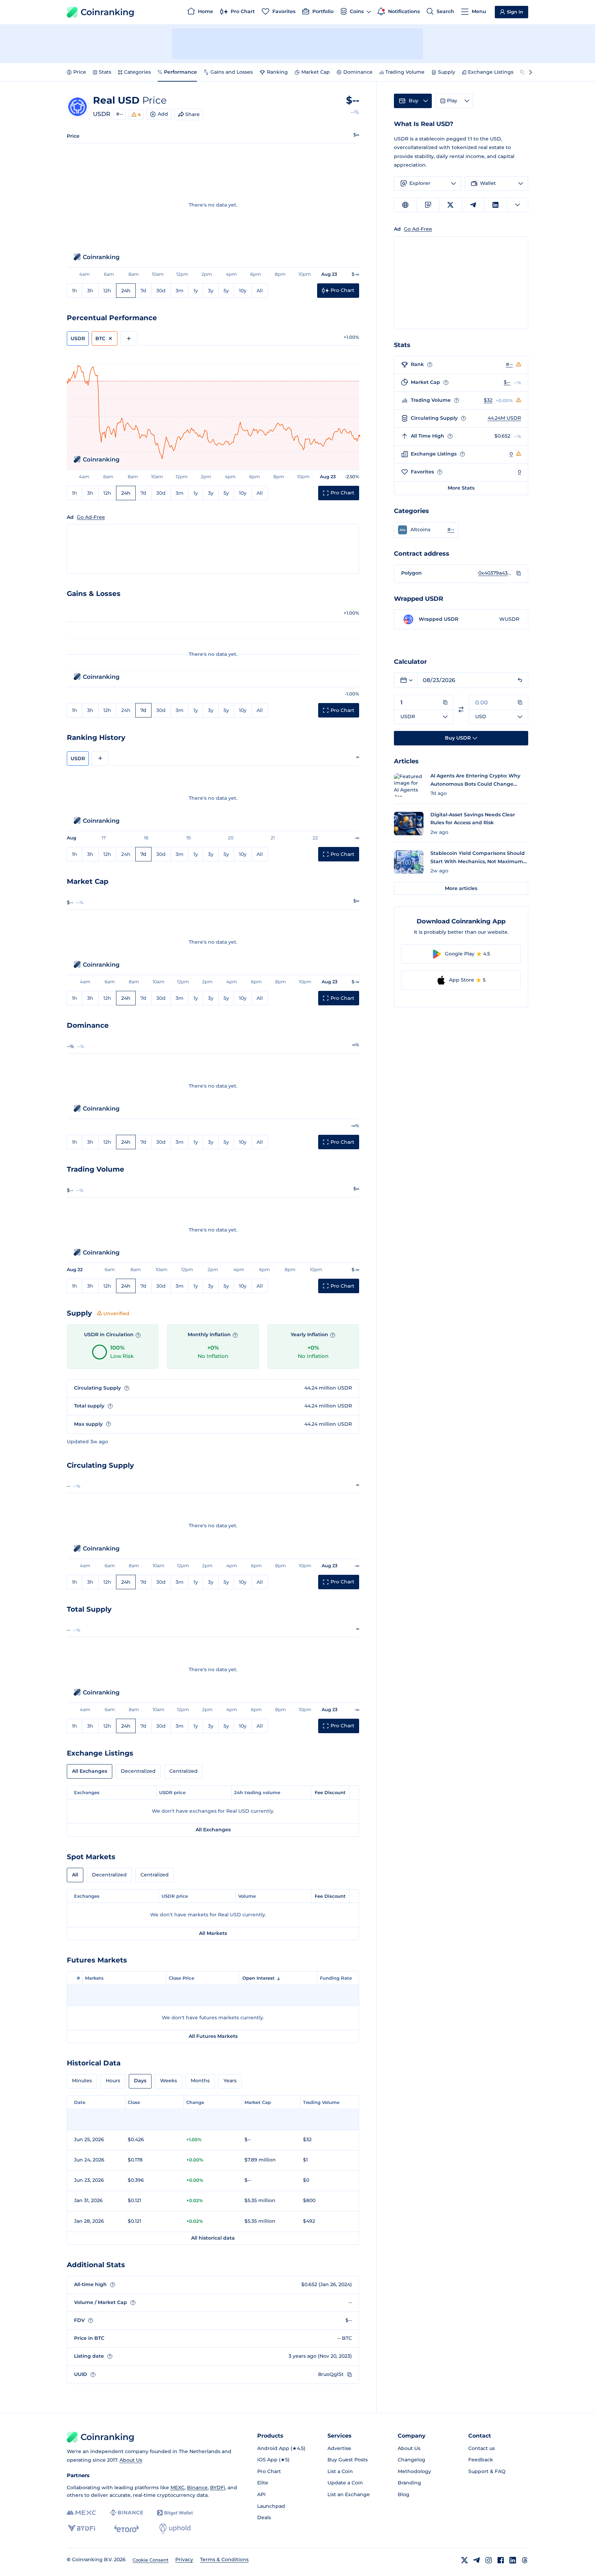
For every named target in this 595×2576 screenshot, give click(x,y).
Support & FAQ (487, 2471)
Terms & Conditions (224, 2559)
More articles (461, 888)
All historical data (213, 2238)
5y (226, 291)
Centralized (184, 1771)
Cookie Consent (150, 2560)
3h (90, 291)
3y (211, 291)
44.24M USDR (504, 418)
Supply (447, 72)
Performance (180, 72)
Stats (105, 72)
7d (143, 291)
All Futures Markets (213, 2036)
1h (75, 291)
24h (126, 291)
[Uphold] (175, 2528)
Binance (197, 2488)
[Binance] (127, 2513)
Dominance (358, 72)
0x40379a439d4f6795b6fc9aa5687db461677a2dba (495, 573)
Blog (404, 2494)
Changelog (411, 2460)
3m (180, 291)
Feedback (481, 2460)
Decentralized (138, 1771)
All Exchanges (90, 1771)
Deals (264, 2517)
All (260, 291)
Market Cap (316, 72)
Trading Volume (405, 72)
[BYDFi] (81, 2528)
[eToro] (127, 2528)
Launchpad (271, 2506)
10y (243, 291)
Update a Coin (345, 2483)
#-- (119, 114)
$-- (507, 382)
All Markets (213, 1933)
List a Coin (340, 2471)
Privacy (184, 2559)
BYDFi (218, 2488)
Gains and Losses (232, 72)
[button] (426, 530)
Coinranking (107, 12)
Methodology (414, 2471)
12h (107, 291)
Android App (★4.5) (281, 2448)
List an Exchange (349, 2494)
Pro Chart (269, 2471)
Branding (409, 2483)
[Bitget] (175, 2513)
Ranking (277, 72)
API (261, 2494)
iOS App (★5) (273, 2460)
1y (196, 291)
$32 (488, 400)
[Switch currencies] (461, 709)
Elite (263, 2483)
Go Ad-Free (91, 517)
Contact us (482, 2448)
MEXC (178, 2488)
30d (161, 291)
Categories (137, 72)
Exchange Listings (491, 72)
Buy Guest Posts (348, 2460)
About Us (131, 2460)
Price (80, 72)
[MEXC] (81, 2513)
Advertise (339, 2448)
